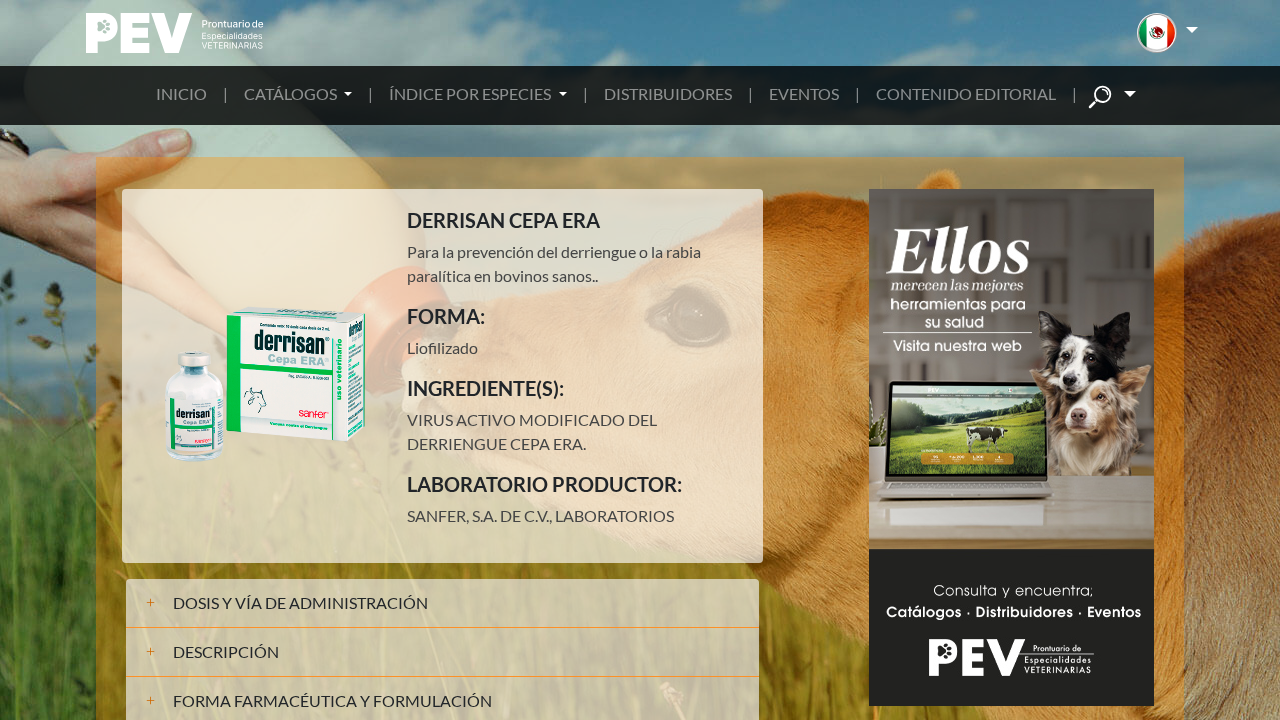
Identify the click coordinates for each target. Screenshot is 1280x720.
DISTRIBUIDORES (668, 93)
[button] (1167, 33)
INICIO (181, 93)
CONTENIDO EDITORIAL (966, 93)
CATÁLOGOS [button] (292, 93)
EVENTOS (804, 93)
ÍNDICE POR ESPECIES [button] (471, 93)
